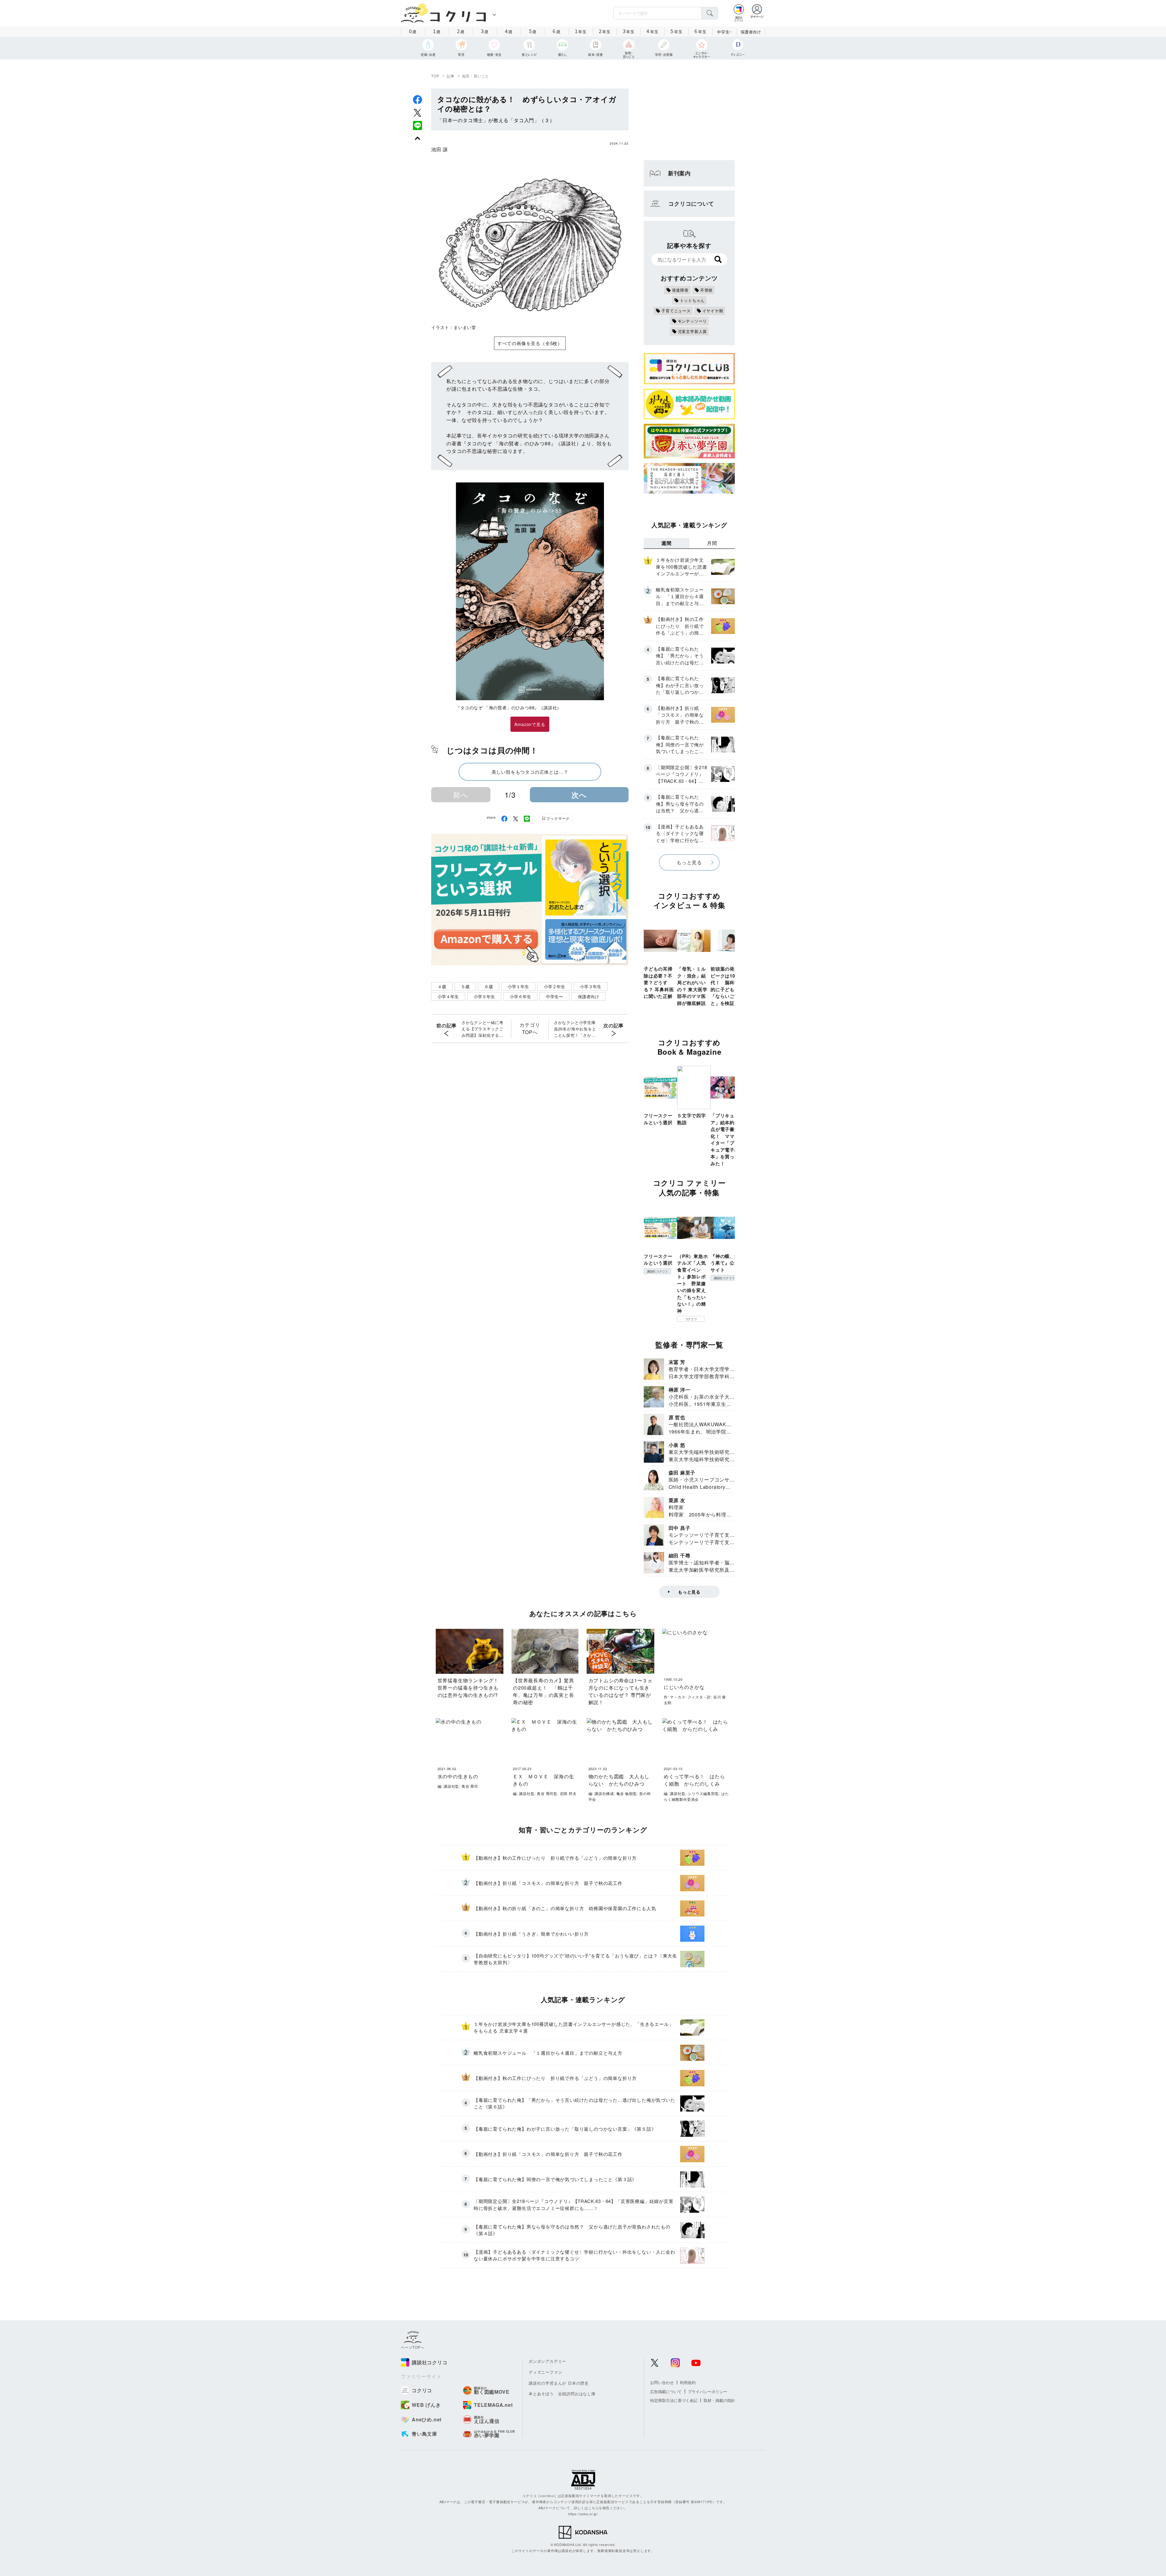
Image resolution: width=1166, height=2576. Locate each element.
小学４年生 (448, 996)
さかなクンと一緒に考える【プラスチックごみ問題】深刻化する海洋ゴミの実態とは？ (482, 1029)
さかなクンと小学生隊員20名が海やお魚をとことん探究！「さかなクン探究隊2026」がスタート (575, 1029)
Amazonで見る (530, 724)
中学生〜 (554, 996)
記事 (451, 76)
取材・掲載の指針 (719, 2400)
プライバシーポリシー (707, 2391)
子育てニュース (676, 311)
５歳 (465, 986)
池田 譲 (440, 149)
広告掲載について (666, 2391)
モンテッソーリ (692, 321)
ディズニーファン (545, 2372)
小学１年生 (518, 986)
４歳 (442, 986)
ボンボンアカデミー (547, 2361)
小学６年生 (520, 996)
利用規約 (688, 2382)
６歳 (489, 986)
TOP (435, 76)
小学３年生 (591, 986)
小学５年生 (484, 996)
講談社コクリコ (657, 1271)
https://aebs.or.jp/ (583, 2514)
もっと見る (689, 862)
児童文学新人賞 (692, 331)
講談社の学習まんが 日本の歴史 (559, 2383)
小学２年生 (554, 986)
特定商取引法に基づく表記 (674, 2400)
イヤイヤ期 (713, 311)
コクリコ (691, 1319)
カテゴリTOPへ (530, 1028)
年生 (581, 31)
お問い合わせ (662, 2382)
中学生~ (724, 32)
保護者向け (751, 32)
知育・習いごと (476, 76)
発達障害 (680, 290)
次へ (579, 795)
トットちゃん (692, 300)
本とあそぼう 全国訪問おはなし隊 (562, 2394)
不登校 (706, 290)
